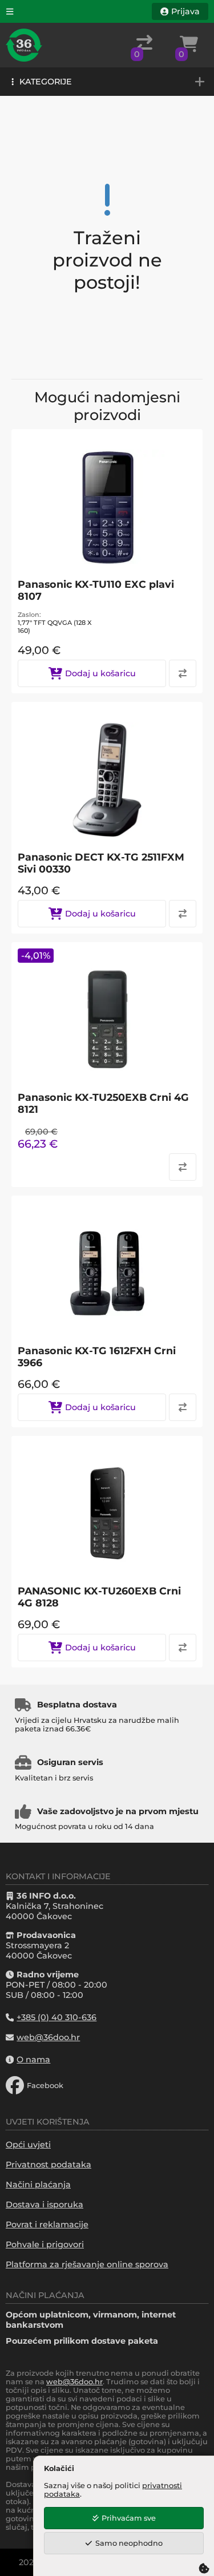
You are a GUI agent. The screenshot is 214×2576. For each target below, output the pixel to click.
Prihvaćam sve (129, 2518)
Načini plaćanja (38, 2185)
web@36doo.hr (74, 2382)
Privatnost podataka (49, 2165)
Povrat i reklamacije (47, 2224)
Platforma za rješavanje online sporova (87, 2264)
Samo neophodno (129, 2543)
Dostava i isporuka (45, 2204)
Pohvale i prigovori (45, 2244)
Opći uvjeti (28, 2145)
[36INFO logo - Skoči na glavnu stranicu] (24, 45)
